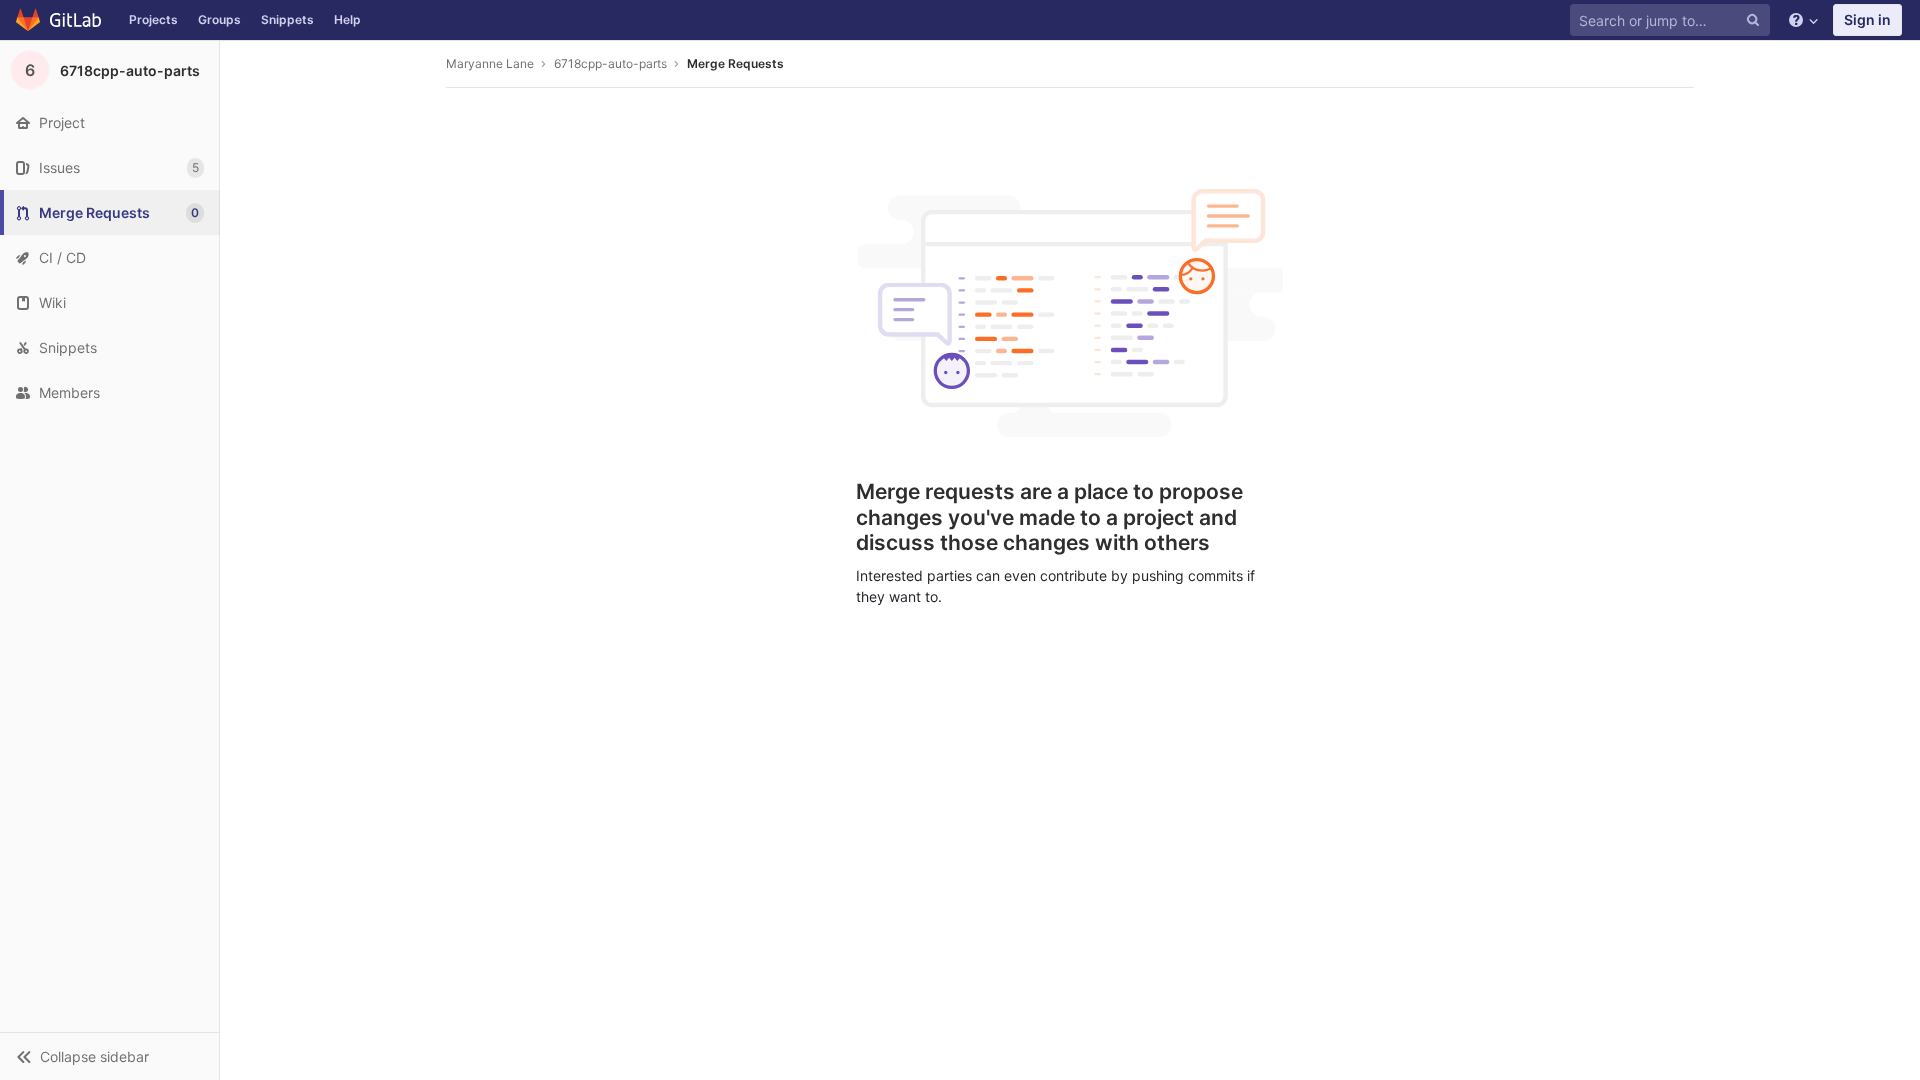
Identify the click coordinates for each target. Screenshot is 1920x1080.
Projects (153, 19)
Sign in (1867, 19)
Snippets (287, 19)
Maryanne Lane (490, 63)
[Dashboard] (59, 20)
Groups (219, 19)
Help (347, 19)
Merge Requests (735, 63)
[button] (109, 1056)
